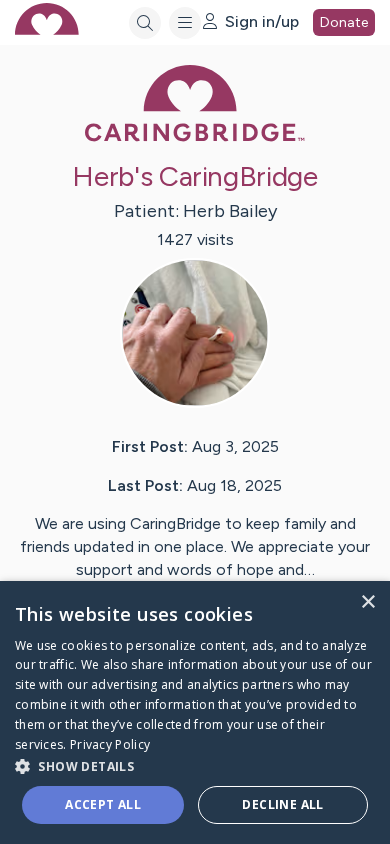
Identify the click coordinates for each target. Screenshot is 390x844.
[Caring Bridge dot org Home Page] (195, 137)
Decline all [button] (282, 804)
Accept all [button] (103, 804)
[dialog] (195, 712)
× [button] (367, 602)
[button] (195, 765)
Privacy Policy (110, 744)
